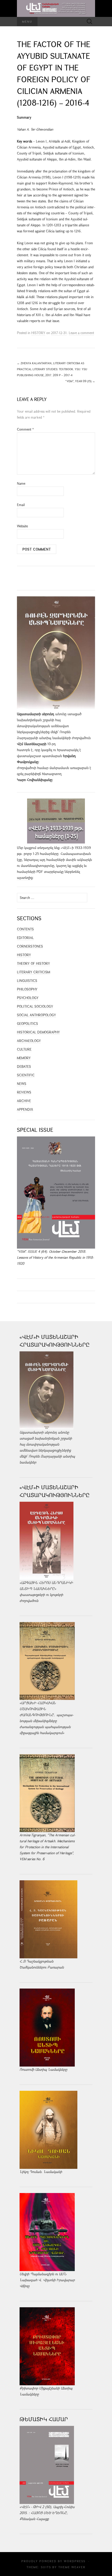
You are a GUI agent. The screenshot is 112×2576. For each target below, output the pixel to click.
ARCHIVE (24, 1101)
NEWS (22, 1084)
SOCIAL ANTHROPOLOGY (36, 1015)
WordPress (75, 2561)
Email (21, 505)
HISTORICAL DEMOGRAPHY (38, 1032)
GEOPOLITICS (27, 1024)
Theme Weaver (72, 2567)
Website (22, 526)
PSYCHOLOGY (28, 998)
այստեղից (25, 878)
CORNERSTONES (30, 946)
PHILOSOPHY (27, 989)
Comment (25, 429)
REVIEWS (24, 1092)
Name (21, 483)
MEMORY (24, 1058)
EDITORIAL (25, 938)
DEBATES (24, 1066)
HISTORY (38, 333)
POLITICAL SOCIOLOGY (35, 1006)
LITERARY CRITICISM (33, 972)
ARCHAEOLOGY (29, 1041)
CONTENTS (25, 929)
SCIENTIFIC (26, 1075)
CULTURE (24, 1049)
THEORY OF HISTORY (33, 963)
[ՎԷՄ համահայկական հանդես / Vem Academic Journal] (56, 8)
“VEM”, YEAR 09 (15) (80, 381)
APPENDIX (25, 1109)
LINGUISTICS (27, 981)
